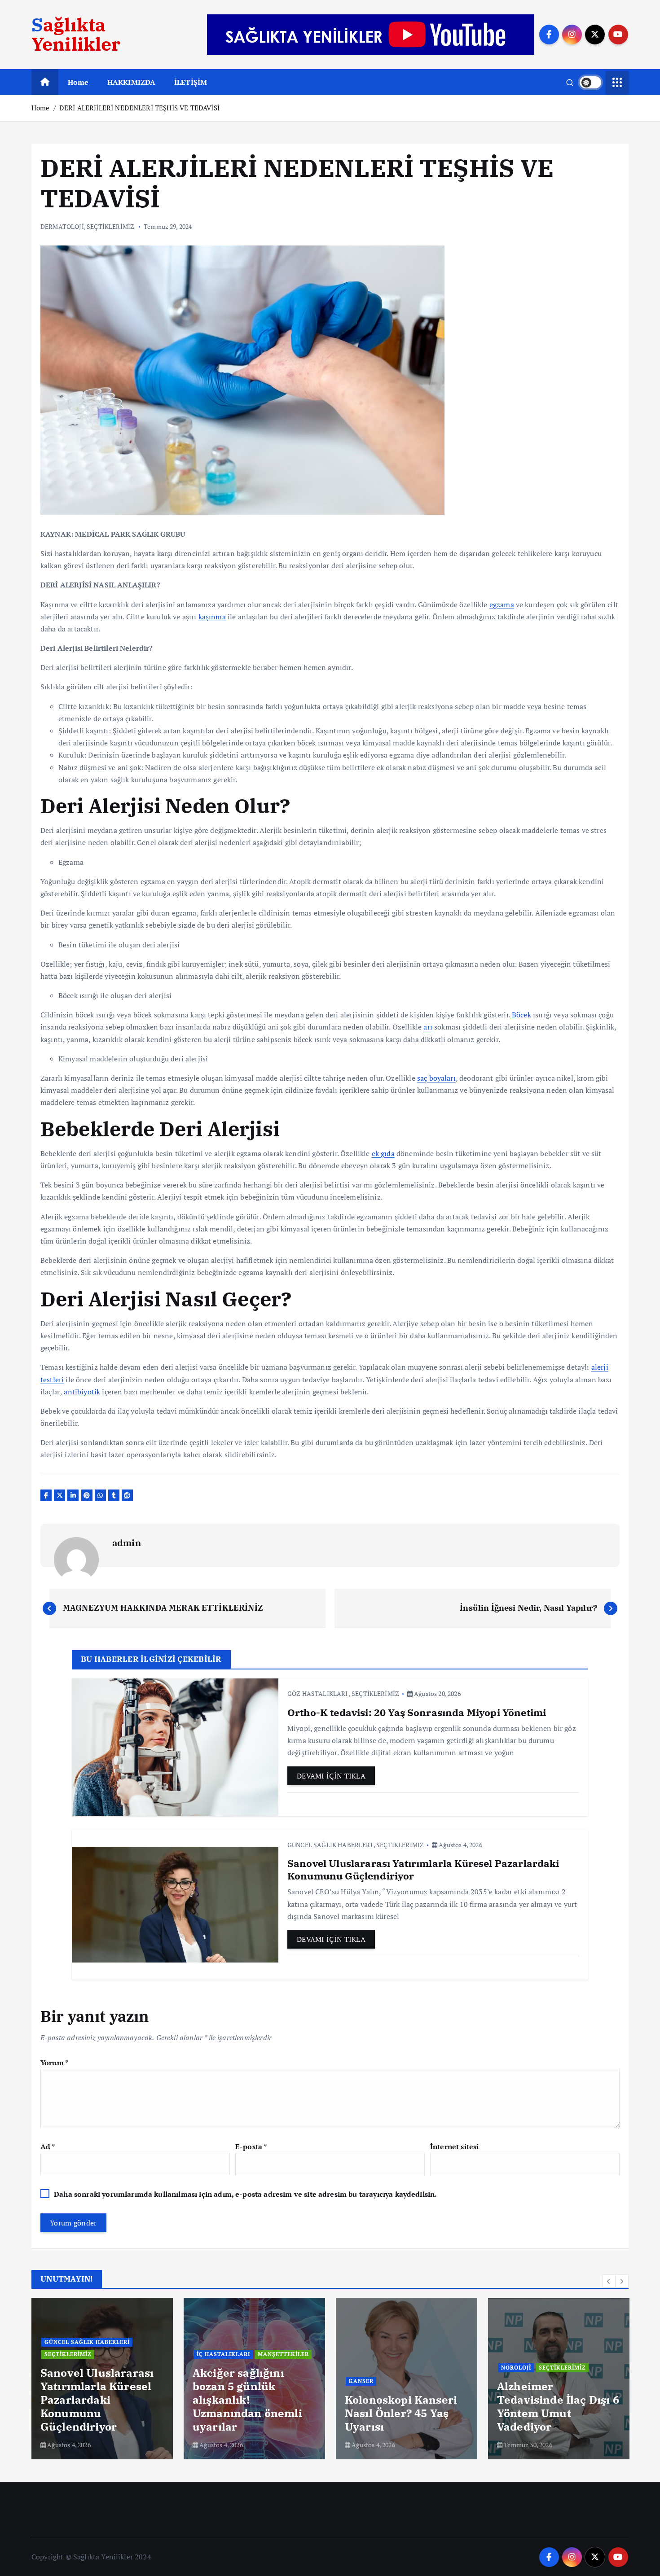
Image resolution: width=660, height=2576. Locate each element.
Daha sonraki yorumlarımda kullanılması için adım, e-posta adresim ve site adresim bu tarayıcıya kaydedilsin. (245, 2194)
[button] (609, 2281)
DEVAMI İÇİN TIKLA (331, 1776)
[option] (102, 2379)
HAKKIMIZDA (132, 82)
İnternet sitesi (454, 2147)
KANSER (361, 2381)
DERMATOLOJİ (62, 226)
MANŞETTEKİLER (283, 2354)
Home (78, 82)
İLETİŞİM (191, 82)
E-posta (251, 2147)
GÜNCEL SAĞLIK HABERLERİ (330, 1845)
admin (127, 1543)
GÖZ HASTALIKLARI (318, 1693)
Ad (48, 2147)
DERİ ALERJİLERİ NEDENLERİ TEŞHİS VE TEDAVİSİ (139, 108)
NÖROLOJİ (516, 2368)
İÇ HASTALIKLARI (223, 2354)
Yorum (54, 2063)
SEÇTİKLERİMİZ (110, 226)
